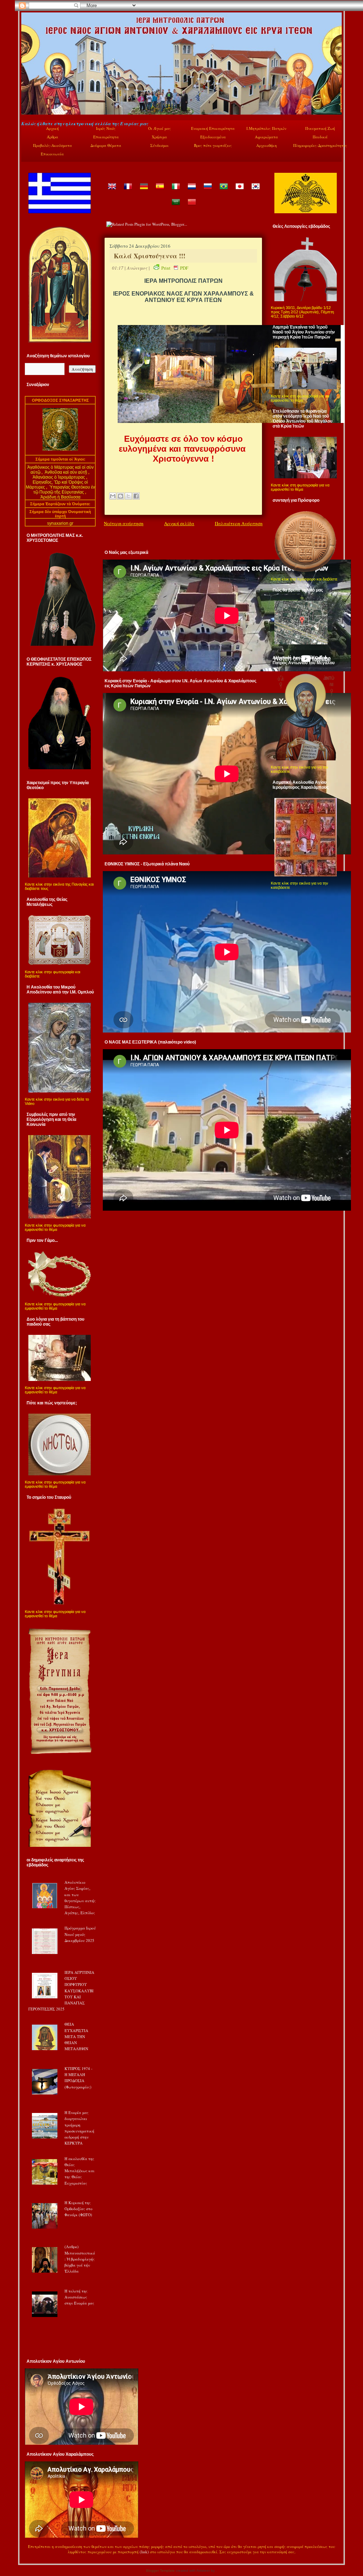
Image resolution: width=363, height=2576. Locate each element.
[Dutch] (191, 191)
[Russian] (207, 191)
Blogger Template (160, 2571)
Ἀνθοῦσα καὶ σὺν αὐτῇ (66, 472)
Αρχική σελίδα (179, 523)
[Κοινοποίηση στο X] (128, 496)
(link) (144, 2552)
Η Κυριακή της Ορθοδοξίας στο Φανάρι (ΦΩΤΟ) (79, 2209)
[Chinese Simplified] (191, 207)
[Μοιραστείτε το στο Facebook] (136, 496)
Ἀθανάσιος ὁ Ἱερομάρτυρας (59, 477)
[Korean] (255, 191)
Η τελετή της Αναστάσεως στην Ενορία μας (79, 2297)
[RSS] (29, 2553)
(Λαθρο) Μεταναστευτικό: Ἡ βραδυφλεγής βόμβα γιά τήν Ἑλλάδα (80, 2259)
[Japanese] (239, 191)
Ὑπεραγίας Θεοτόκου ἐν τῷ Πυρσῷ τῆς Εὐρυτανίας (64, 490)
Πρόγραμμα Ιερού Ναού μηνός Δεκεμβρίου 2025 (80, 1934)
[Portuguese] (223, 191)
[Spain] (160, 191)
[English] (112, 191)
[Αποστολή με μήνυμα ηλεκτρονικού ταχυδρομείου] (113, 496)
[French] (128, 191)
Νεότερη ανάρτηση (124, 523)
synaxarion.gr (60, 523)
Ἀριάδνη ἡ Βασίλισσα (60, 497)
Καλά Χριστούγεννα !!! (150, 256)
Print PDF (175, 268)
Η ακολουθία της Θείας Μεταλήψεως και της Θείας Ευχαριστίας (80, 2171)
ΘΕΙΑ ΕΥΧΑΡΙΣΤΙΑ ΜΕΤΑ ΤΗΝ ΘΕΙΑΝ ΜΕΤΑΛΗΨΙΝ (76, 2036)
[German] (144, 191)
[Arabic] (175, 207)
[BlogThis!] (121, 496)
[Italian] (175, 191)
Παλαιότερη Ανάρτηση (239, 523)
